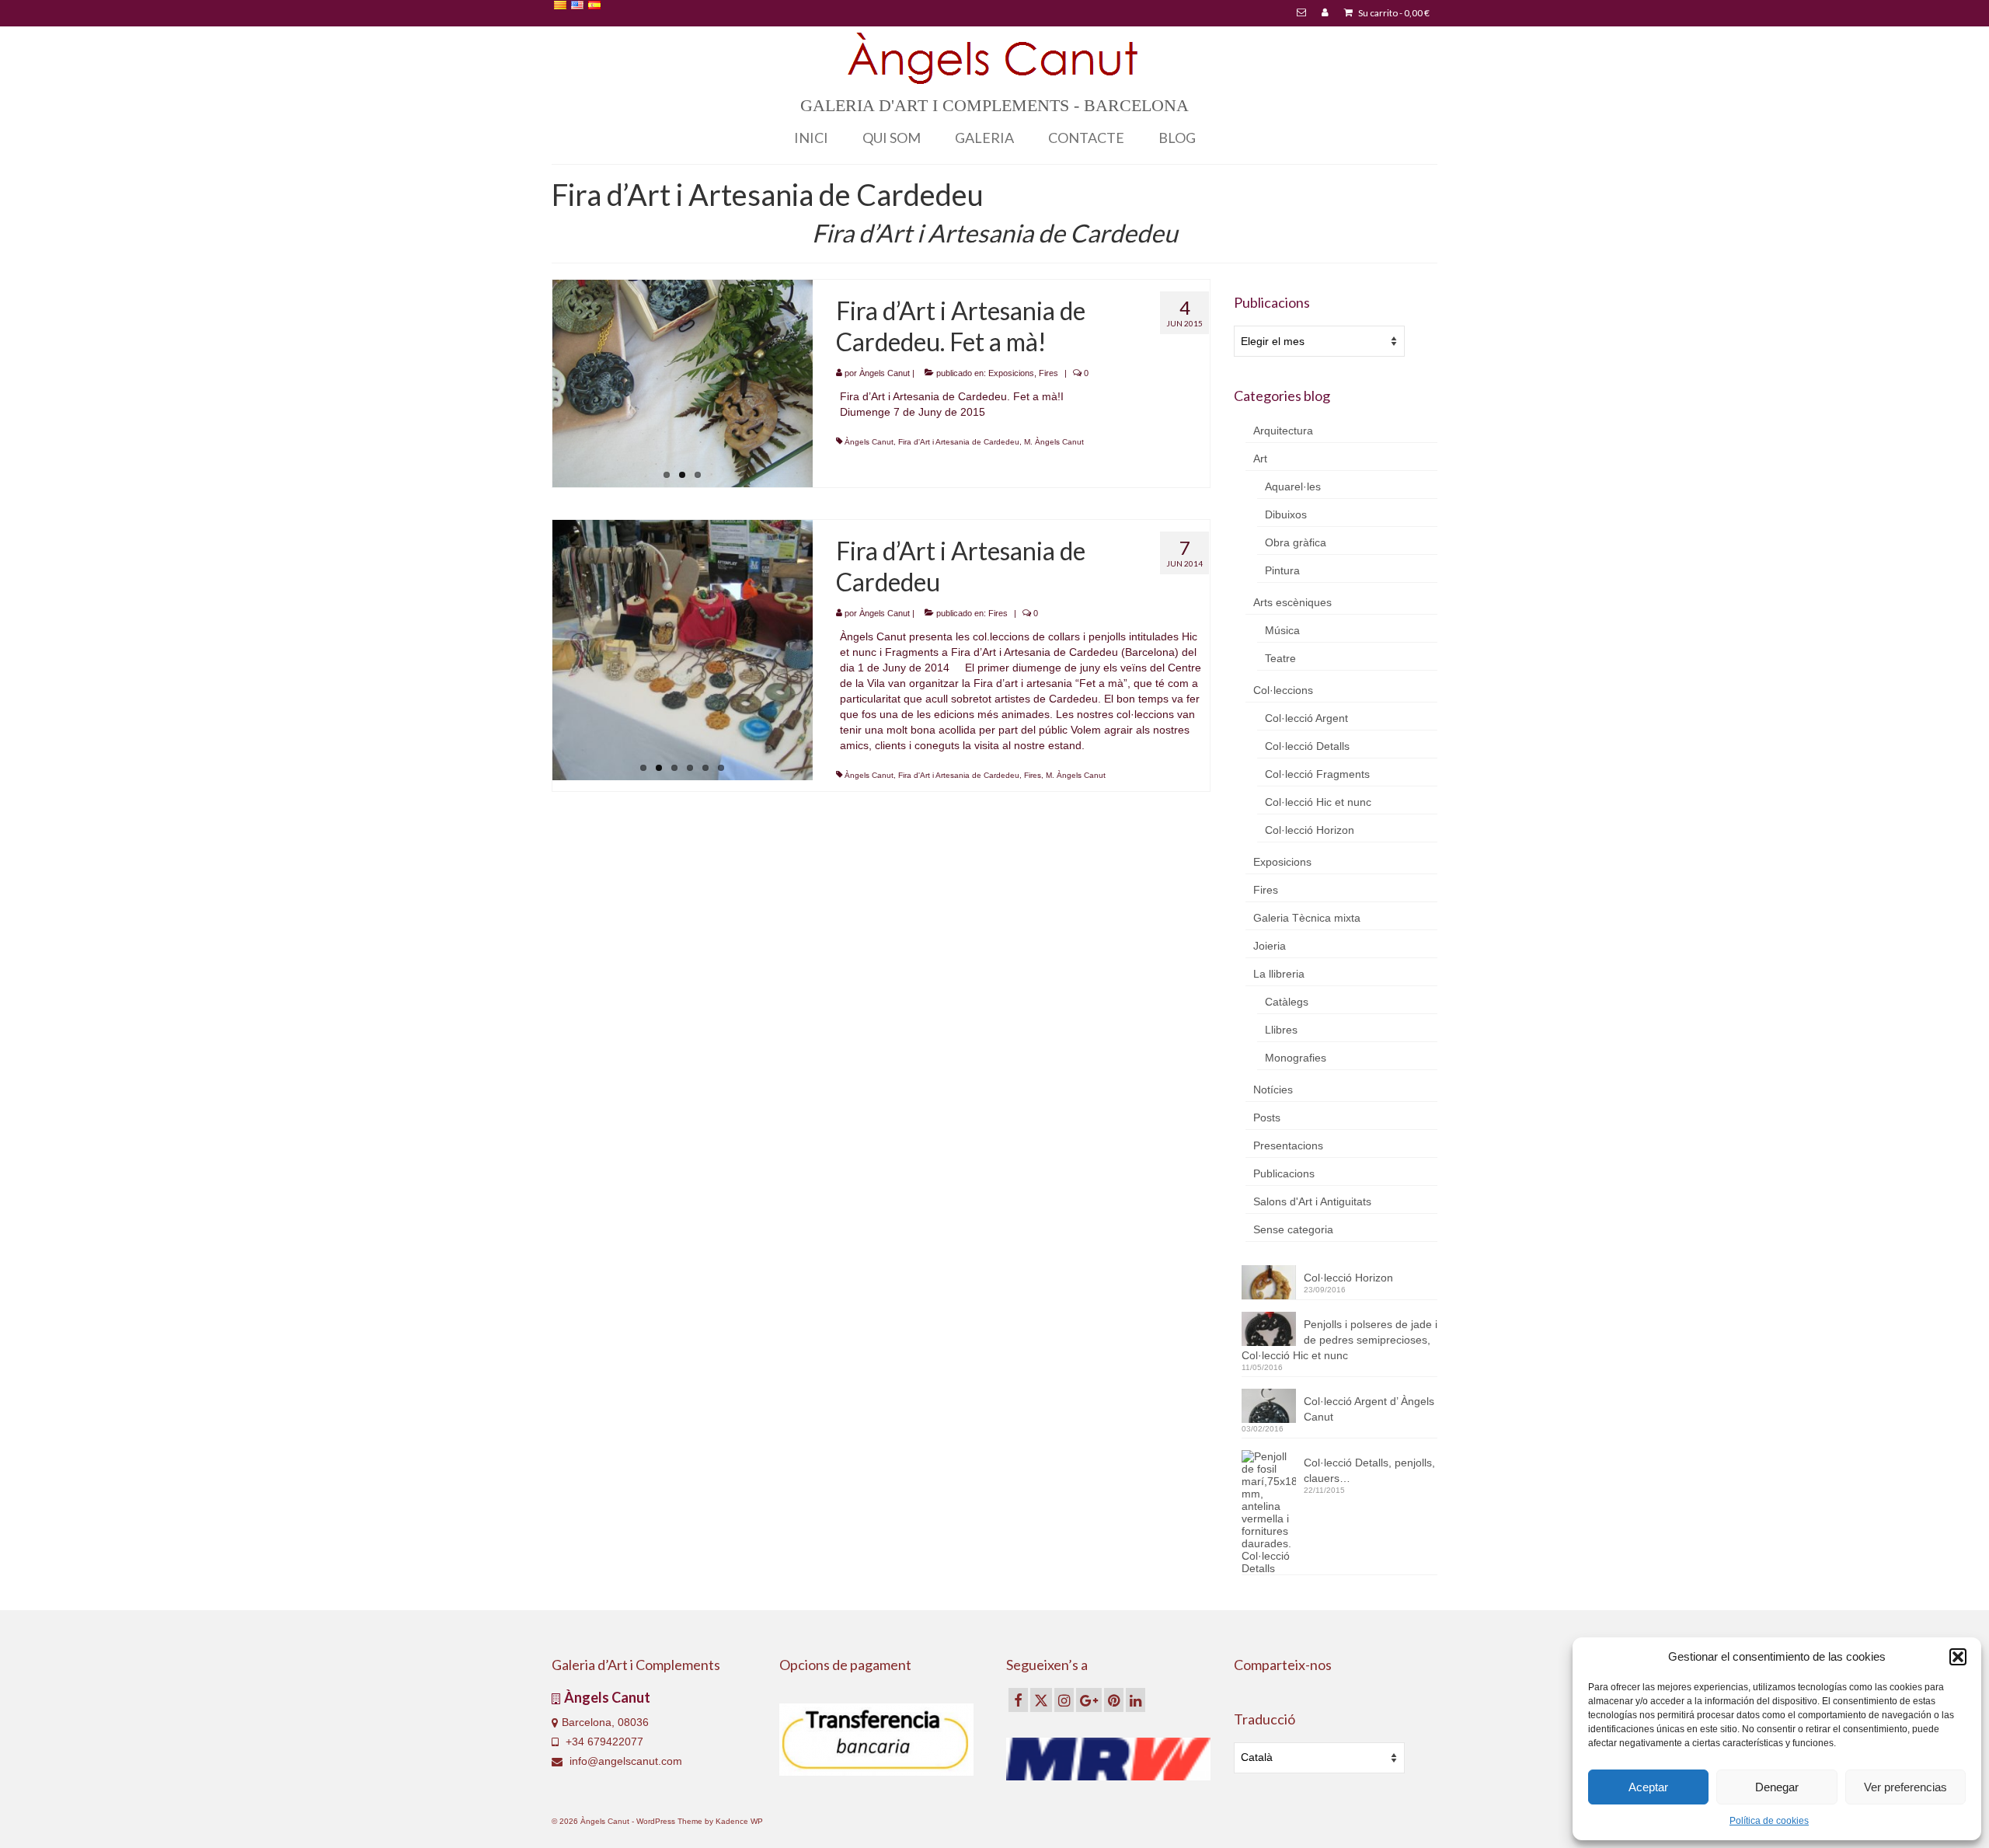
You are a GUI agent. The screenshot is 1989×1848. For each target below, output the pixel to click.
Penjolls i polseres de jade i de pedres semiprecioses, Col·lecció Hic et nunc (1339, 1340)
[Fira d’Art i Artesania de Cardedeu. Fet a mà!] (683, 384)
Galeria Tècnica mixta (1307, 918)
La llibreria (1279, 974)
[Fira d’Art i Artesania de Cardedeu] (683, 650)
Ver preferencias (1905, 1787)
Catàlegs (1287, 1002)
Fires (1048, 373)
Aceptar (1648, 1787)
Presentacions (1288, 1145)
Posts (1267, 1118)
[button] (1958, 1657)
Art (1260, 459)
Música (1282, 630)
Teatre (1280, 658)
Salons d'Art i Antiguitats (1312, 1201)
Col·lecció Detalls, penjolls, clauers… (1369, 1470)
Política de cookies (1769, 1821)
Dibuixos (1286, 514)
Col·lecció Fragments (1317, 774)
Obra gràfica (1296, 542)
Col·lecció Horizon (1310, 830)
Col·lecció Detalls (1307, 746)
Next (826, 384)
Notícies (1273, 1090)
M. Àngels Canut (1054, 442)
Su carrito (1393, 13)
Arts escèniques (1292, 602)
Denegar (1777, 1787)
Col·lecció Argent (1306, 718)
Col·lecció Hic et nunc (1318, 802)
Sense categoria (1293, 1229)
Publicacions (1284, 1173)
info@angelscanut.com (624, 1761)
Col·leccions (1283, 690)
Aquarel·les (1293, 486)
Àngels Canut (885, 373)
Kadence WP (739, 1821)
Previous (539, 384)
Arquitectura (1283, 431)
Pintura (1282, 570)
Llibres (1281, 1030)
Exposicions (1011, 373)
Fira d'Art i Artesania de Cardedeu (959, 442)
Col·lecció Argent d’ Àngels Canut (1369, 1409)
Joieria (1270, 946)
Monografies (1296, 1058)
